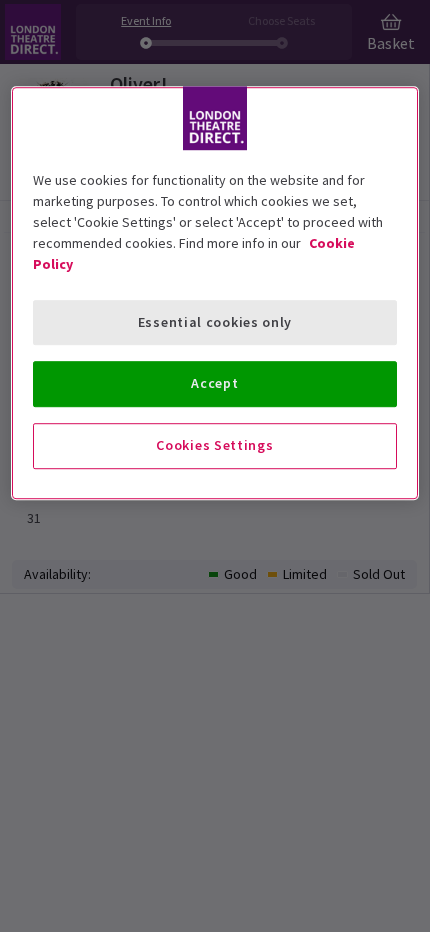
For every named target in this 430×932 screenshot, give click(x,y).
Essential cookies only (215, 322)
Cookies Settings (214, 445)
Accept (214, 384)
